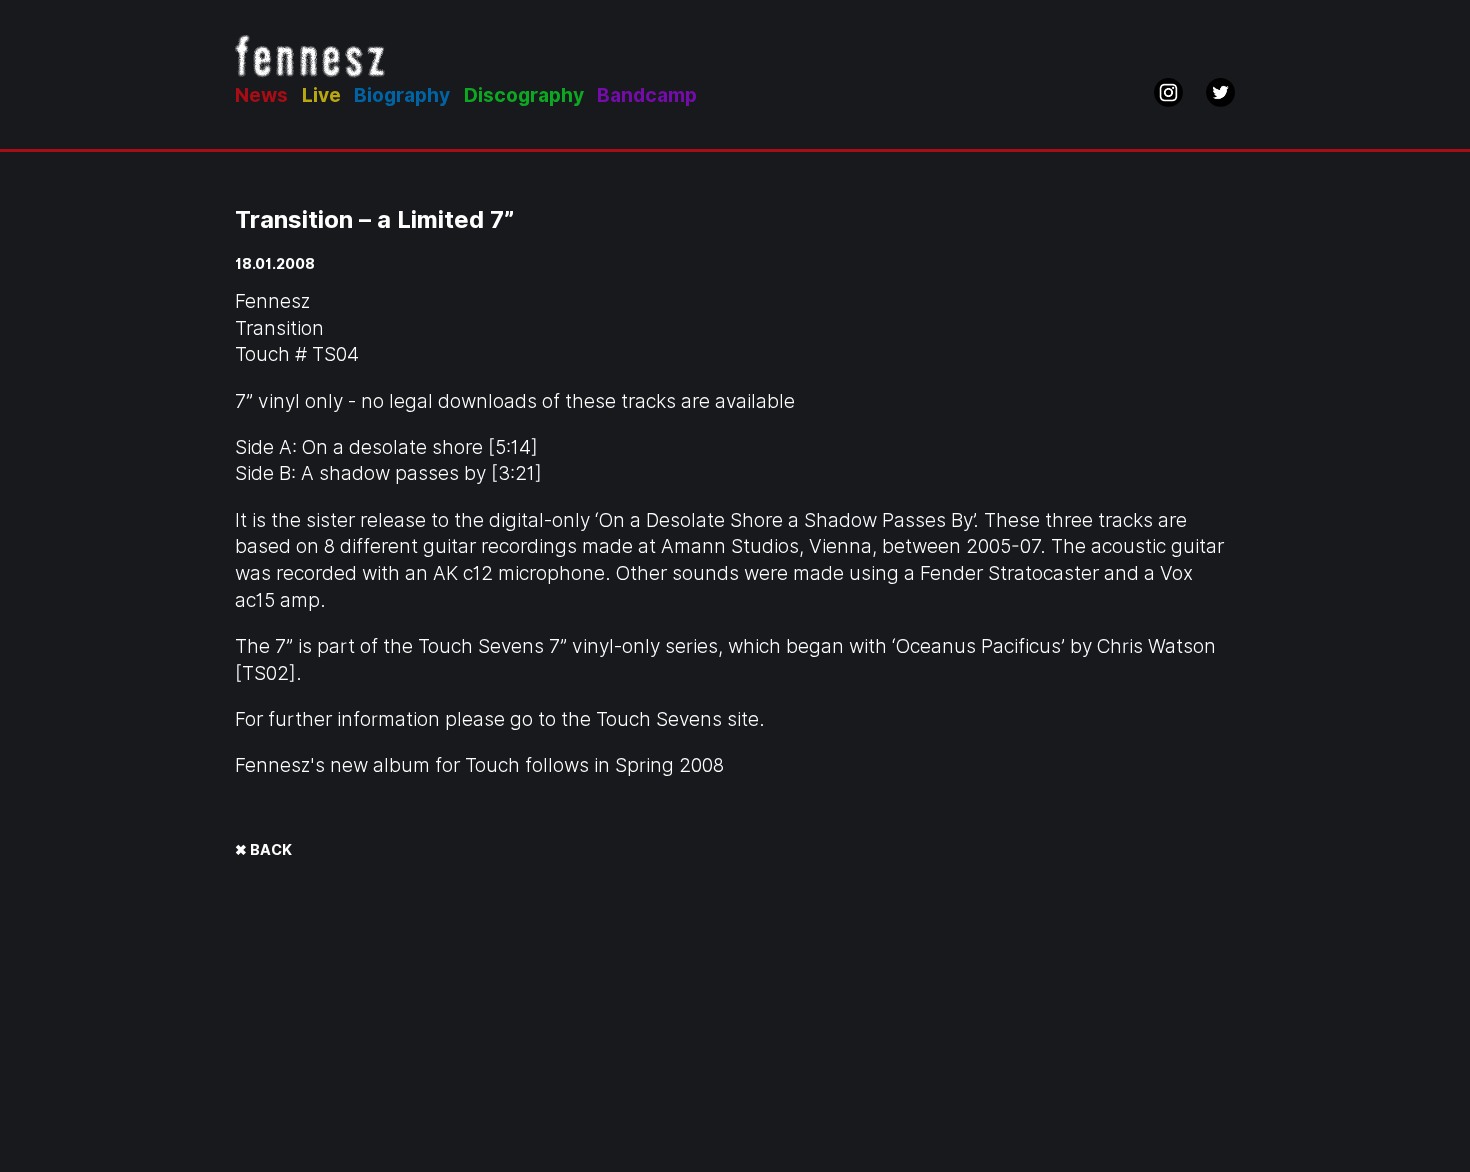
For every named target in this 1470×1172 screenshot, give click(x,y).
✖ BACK (263, 849)
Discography (524, 95)
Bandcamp (647, 95)
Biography (402, 95)
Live (321, 95)
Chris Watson (1156, 646)
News (261, 95)
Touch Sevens (659, 719)
